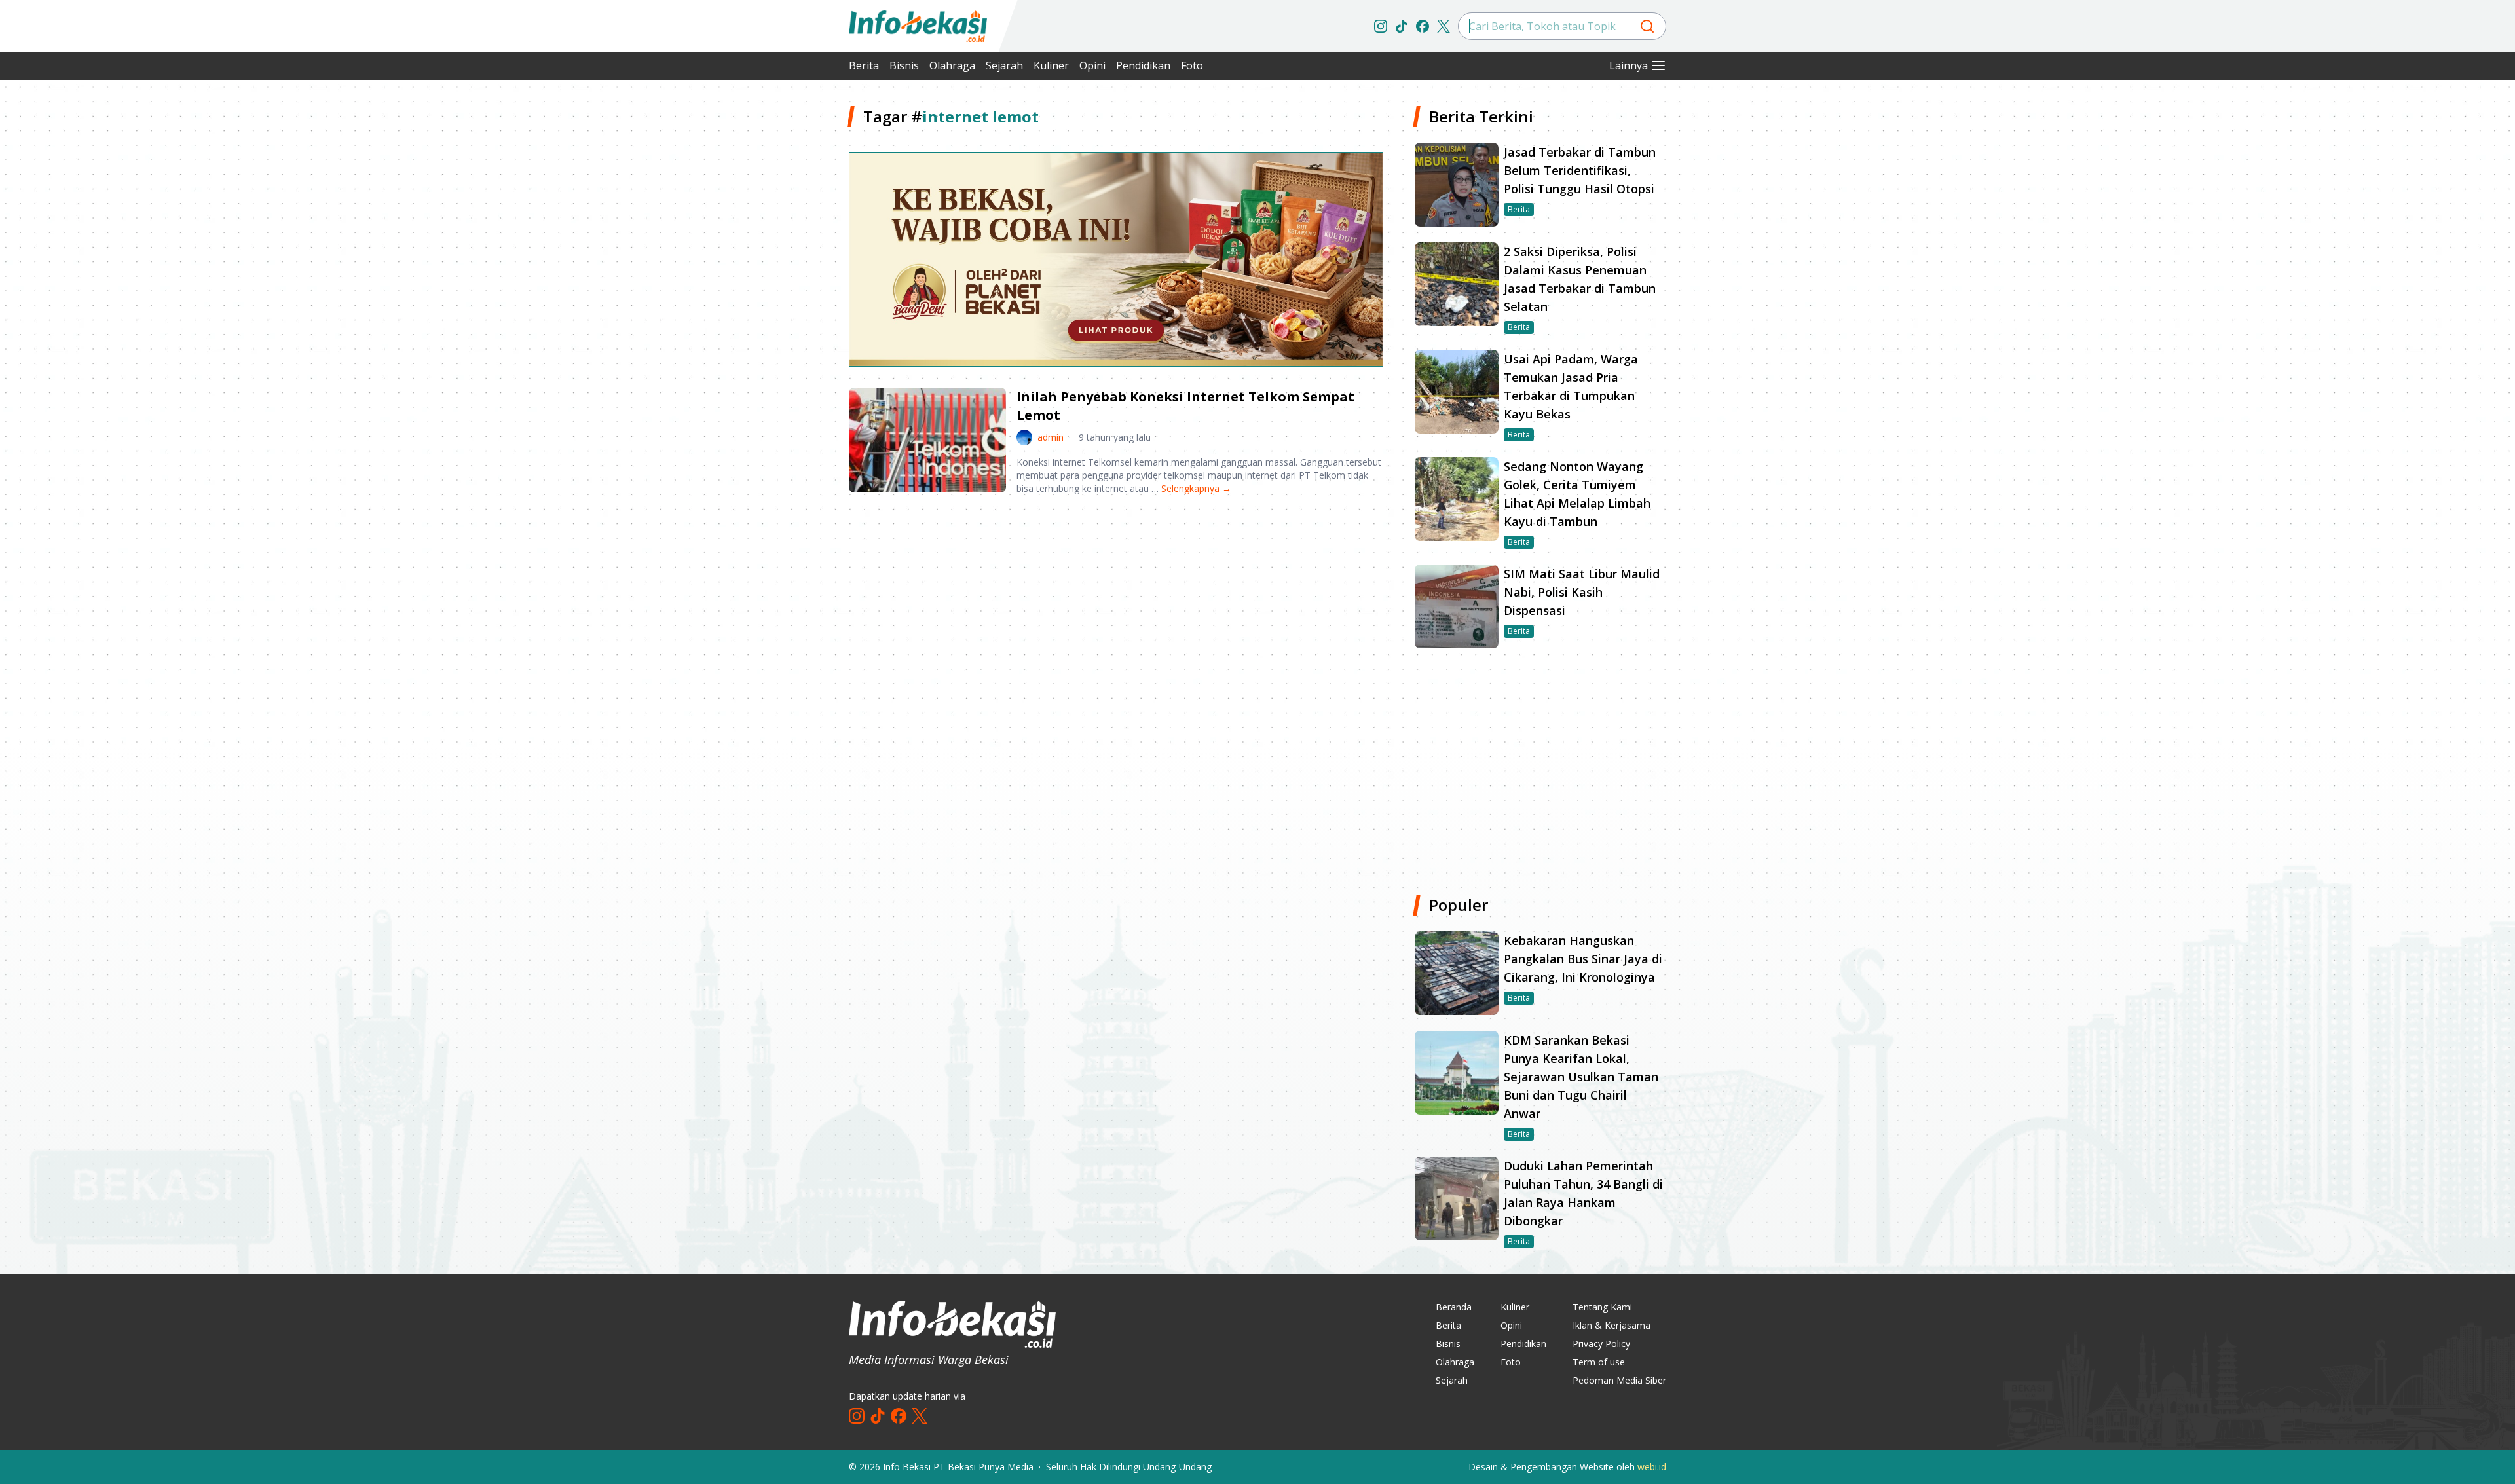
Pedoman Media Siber (1619, 1380)
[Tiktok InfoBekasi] (1402, 26)
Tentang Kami (1602, 1307)
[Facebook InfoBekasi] (1423, 26)
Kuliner (1051, 65)
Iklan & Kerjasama (1611, 1325)
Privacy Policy (1601, 1344)
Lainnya (1629, 65)
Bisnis (904, 65)
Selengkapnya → (1196, 488)
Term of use (1599, 1362)
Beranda (1454, 1307)
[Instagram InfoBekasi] (1381, 26)
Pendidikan (1143, 65)
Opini (1092, 65)
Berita (864, 65)
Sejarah (1004, 65)
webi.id (1652, 1467)
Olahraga (952, 65)
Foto (1192, 65)
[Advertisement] (779, 301)
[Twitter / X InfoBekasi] (1444, 26)
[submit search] (1647, 26)
